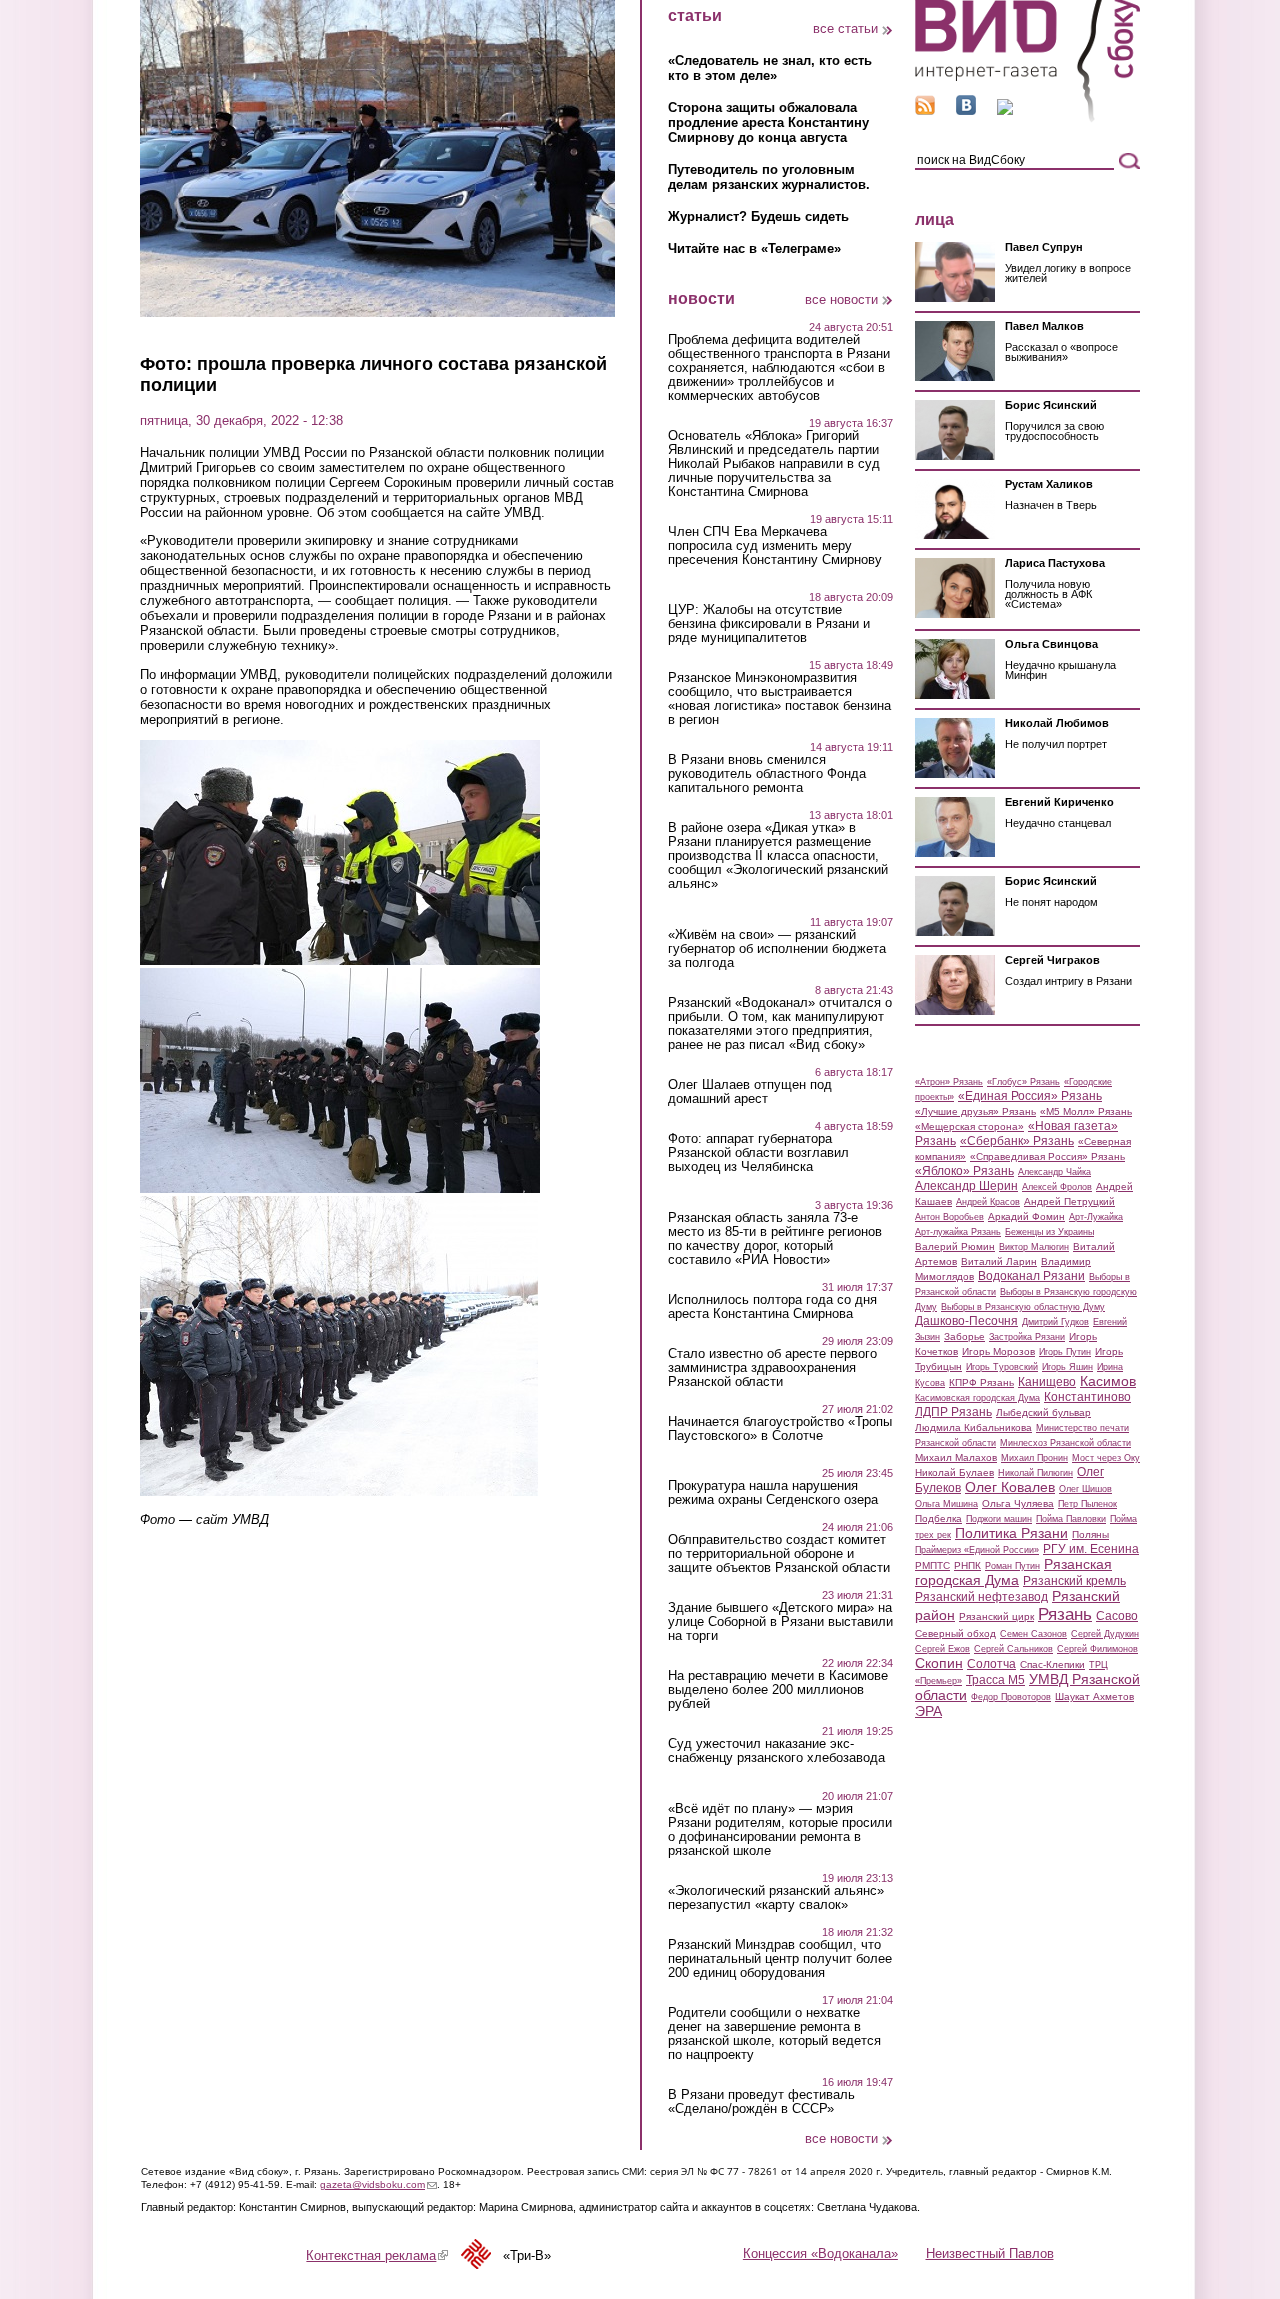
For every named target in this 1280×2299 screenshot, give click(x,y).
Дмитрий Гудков (1055, 1322)
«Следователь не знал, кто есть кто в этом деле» (770, 68)
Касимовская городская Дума (977, 1398)
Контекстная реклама (377, 2255)
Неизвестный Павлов (990, 2253)
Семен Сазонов (1033, 1634)
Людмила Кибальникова (973, 1427)
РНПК (967, 1565)
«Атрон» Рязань (949, 1082)
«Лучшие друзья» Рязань (975, 1111)
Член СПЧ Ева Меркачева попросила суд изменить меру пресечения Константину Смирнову (775, 546)
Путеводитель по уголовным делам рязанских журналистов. (769, 177)
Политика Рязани (1011, 1533)
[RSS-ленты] (925, 110)
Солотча (991, 1664)
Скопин (939, 1663)
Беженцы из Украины (1049, 1232)
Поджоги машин (999, 1519)
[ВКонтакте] (966, 110)
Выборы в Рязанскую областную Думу (1023, 1307)
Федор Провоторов (1011, 1697)
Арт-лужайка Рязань (958, 1232)
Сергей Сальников (1013, 1649)
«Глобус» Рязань (1023, 1082)
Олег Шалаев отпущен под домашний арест (750, 1092)
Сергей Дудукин (1105, 1634)
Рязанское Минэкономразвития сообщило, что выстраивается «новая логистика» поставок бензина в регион (779, 699)
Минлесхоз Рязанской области (1065, 1443)
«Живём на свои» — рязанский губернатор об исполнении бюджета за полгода (777, 949)
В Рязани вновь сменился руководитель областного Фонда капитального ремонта (767, 774)
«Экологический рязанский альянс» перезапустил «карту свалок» (776, 1898)
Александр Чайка (1054, 1172)
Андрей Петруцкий (1069, 1201)
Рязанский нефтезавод (981, 1597)
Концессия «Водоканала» (820, 2253)
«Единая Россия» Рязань (1030, 1096)
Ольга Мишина (946, 1504)
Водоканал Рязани (1031, 1276)
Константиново (1087, 1397)
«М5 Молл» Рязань (1086, 1111)
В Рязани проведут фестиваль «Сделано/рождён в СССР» (761, 2102)
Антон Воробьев (949, 1217)
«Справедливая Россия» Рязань (1047, 1156)
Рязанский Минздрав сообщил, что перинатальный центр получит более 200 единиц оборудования (780, 1959)
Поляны (1090, 1534)
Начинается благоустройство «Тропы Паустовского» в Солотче (780, 1429)
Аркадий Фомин (1026, 1216)
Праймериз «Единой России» (977, 1550)
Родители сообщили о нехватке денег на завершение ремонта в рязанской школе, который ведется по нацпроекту (774, 2034)
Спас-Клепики (1052, 1664)
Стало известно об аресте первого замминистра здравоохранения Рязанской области (772, 1368)
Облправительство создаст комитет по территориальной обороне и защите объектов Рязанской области (779, 1554)
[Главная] (1027, 118)
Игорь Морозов (998, 1351)
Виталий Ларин (999, 1261)
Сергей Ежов (942, 1649)
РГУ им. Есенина (1091, 1549)
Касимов (1108, 1381)
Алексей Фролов (1057, 1187)
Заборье (964, 1336)
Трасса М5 (995, 1680)
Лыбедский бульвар (1043, 1412)
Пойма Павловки (1071, 1519)
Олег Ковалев (1010, 1487)
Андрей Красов (988, 1202)
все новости (841, 299)
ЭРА (928, 1711)
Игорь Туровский (1002, 1367)
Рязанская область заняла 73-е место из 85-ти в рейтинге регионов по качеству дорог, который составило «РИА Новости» (775, 1239)
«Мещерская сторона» (969, 1126)
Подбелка (938, 1518)
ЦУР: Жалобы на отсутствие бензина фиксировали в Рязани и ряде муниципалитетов (769, 624)
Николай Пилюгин (1035, 1473)
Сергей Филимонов (1097, 1649)
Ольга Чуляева (1018, 1503)
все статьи (845, 28)
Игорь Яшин (1067, 1367)
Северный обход (955, 1633)
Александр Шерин (966, 1186)
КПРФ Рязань (981, 1382)
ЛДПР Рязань (953, 1412)
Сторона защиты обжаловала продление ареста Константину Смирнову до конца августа (768, 122)
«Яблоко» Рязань (964, 1171)
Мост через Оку (1106, 1458)
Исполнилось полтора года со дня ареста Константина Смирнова (772, 1307)
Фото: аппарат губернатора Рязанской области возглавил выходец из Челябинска (758, 1153)
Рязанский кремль (1074, 1581)
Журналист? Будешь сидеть (758, 216)
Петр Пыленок (1087, 1504)
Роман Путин (1012, 1566)
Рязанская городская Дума (1013, 1572)
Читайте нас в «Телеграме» (754, 248)
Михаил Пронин (1034, 1458)
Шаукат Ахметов (1094, 1696)
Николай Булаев (954, 1472)
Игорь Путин (1065, 1352)
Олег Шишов (1085, 1489)
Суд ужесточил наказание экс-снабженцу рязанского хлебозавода (776, 1751)
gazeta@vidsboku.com (378, 2184)
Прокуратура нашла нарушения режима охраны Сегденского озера (773, 1493)
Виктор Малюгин (1034, 1247)
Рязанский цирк (996, 1616)
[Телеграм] (1005, 110)
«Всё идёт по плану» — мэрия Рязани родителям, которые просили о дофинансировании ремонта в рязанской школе (780, 1830)
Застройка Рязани (1027, 1337)
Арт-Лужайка (1096, 1217)
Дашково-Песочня (966, 1321)
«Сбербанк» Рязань (1017, 1141)
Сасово (1117, 1616)
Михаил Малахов (956, 1457)
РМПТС (932, 1565)
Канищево (1047, 1382)
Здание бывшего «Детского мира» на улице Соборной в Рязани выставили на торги (780, 1622)
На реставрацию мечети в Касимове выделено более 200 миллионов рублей (778, 1690)
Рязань (1065, 1614)
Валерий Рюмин (955, 1246)
